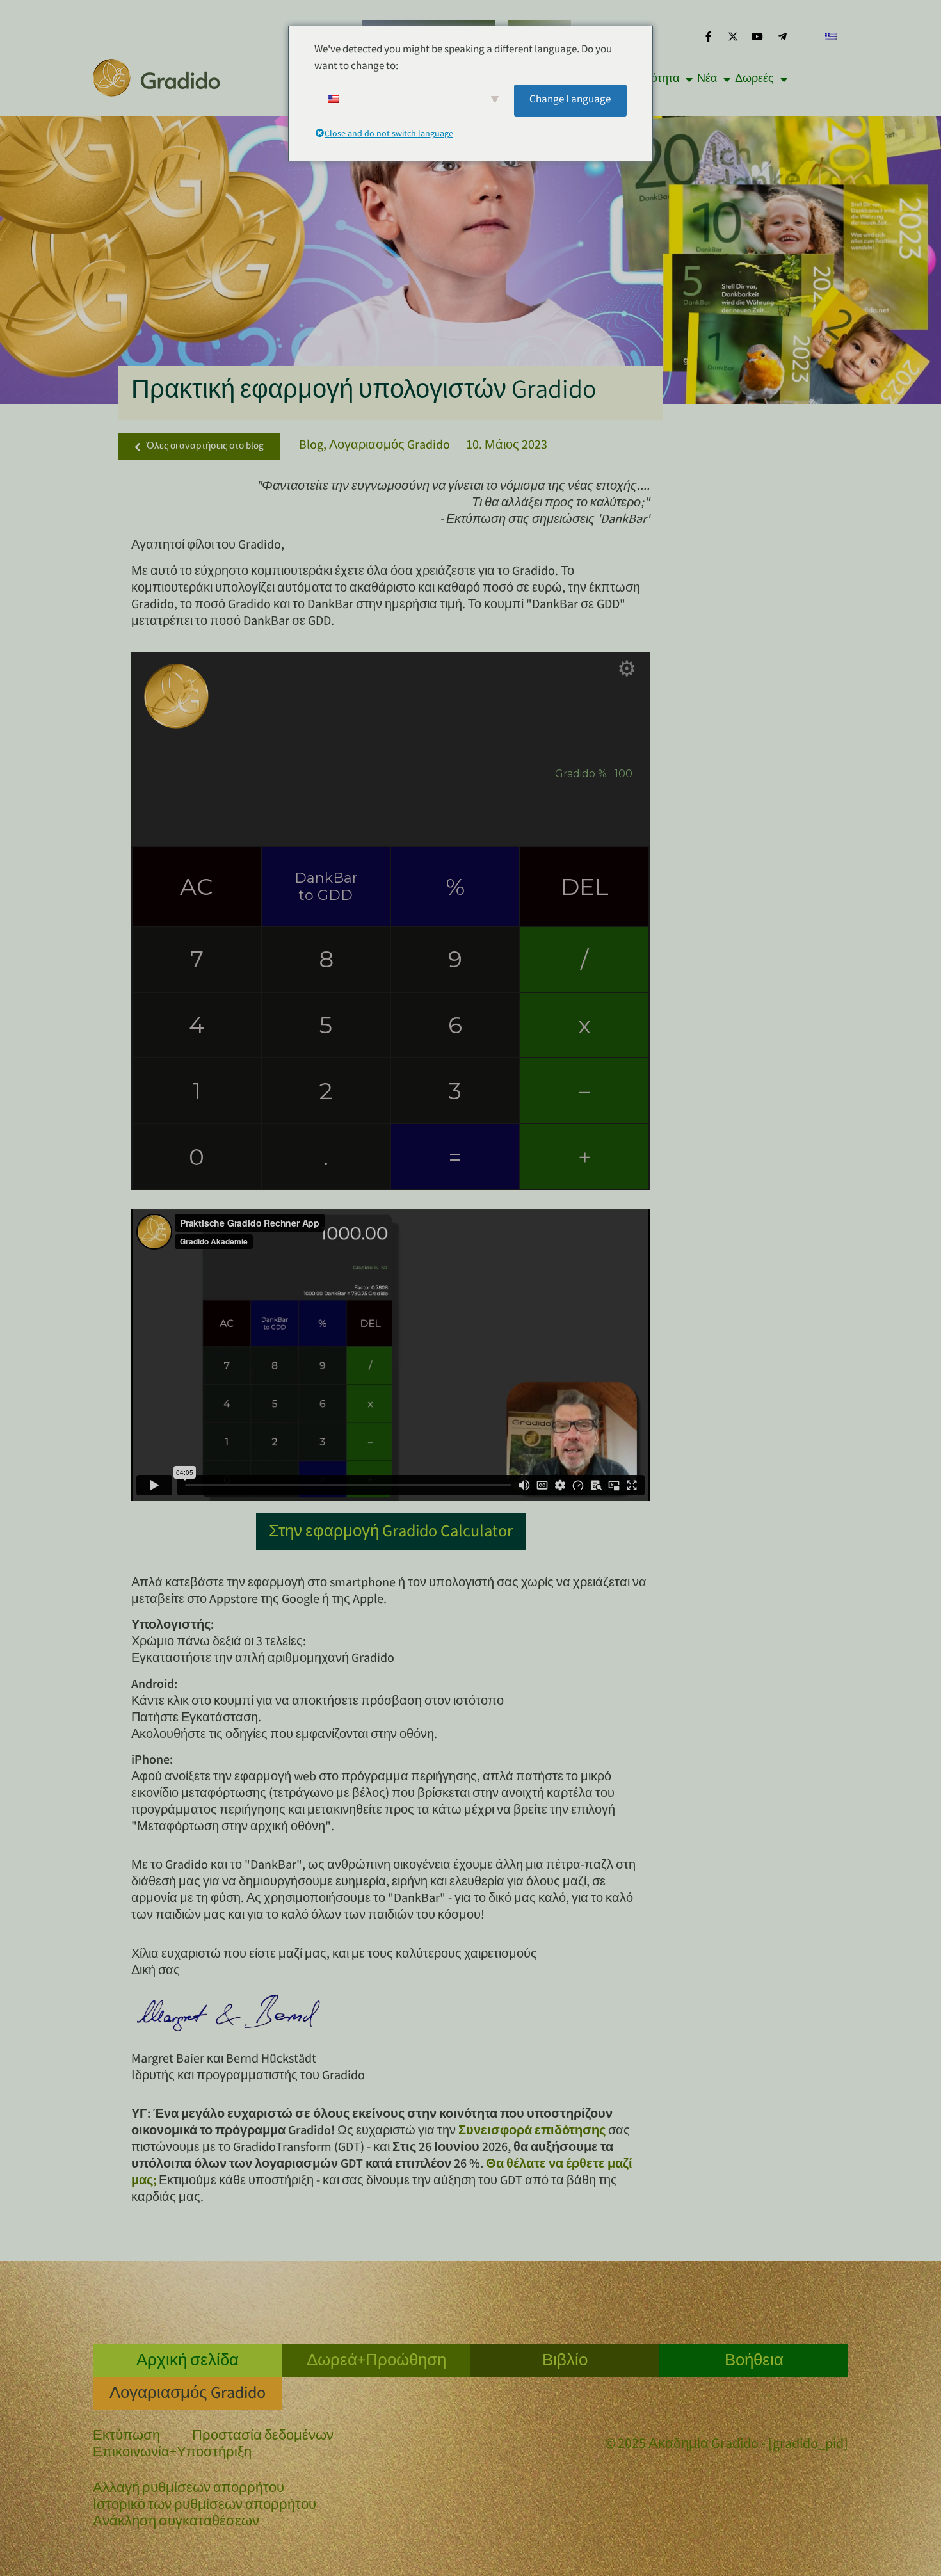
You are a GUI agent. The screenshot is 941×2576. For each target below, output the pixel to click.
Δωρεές (754, 79)
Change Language (570, 100)
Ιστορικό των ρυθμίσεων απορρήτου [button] (205, 2506)
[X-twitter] (733, 36)
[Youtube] (757, 36)
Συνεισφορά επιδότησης (532, 2131)
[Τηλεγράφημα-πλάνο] (782, 36)
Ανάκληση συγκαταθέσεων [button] (176, 2523)
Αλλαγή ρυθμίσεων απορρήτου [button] (189, 2489)
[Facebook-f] (708, 36)
